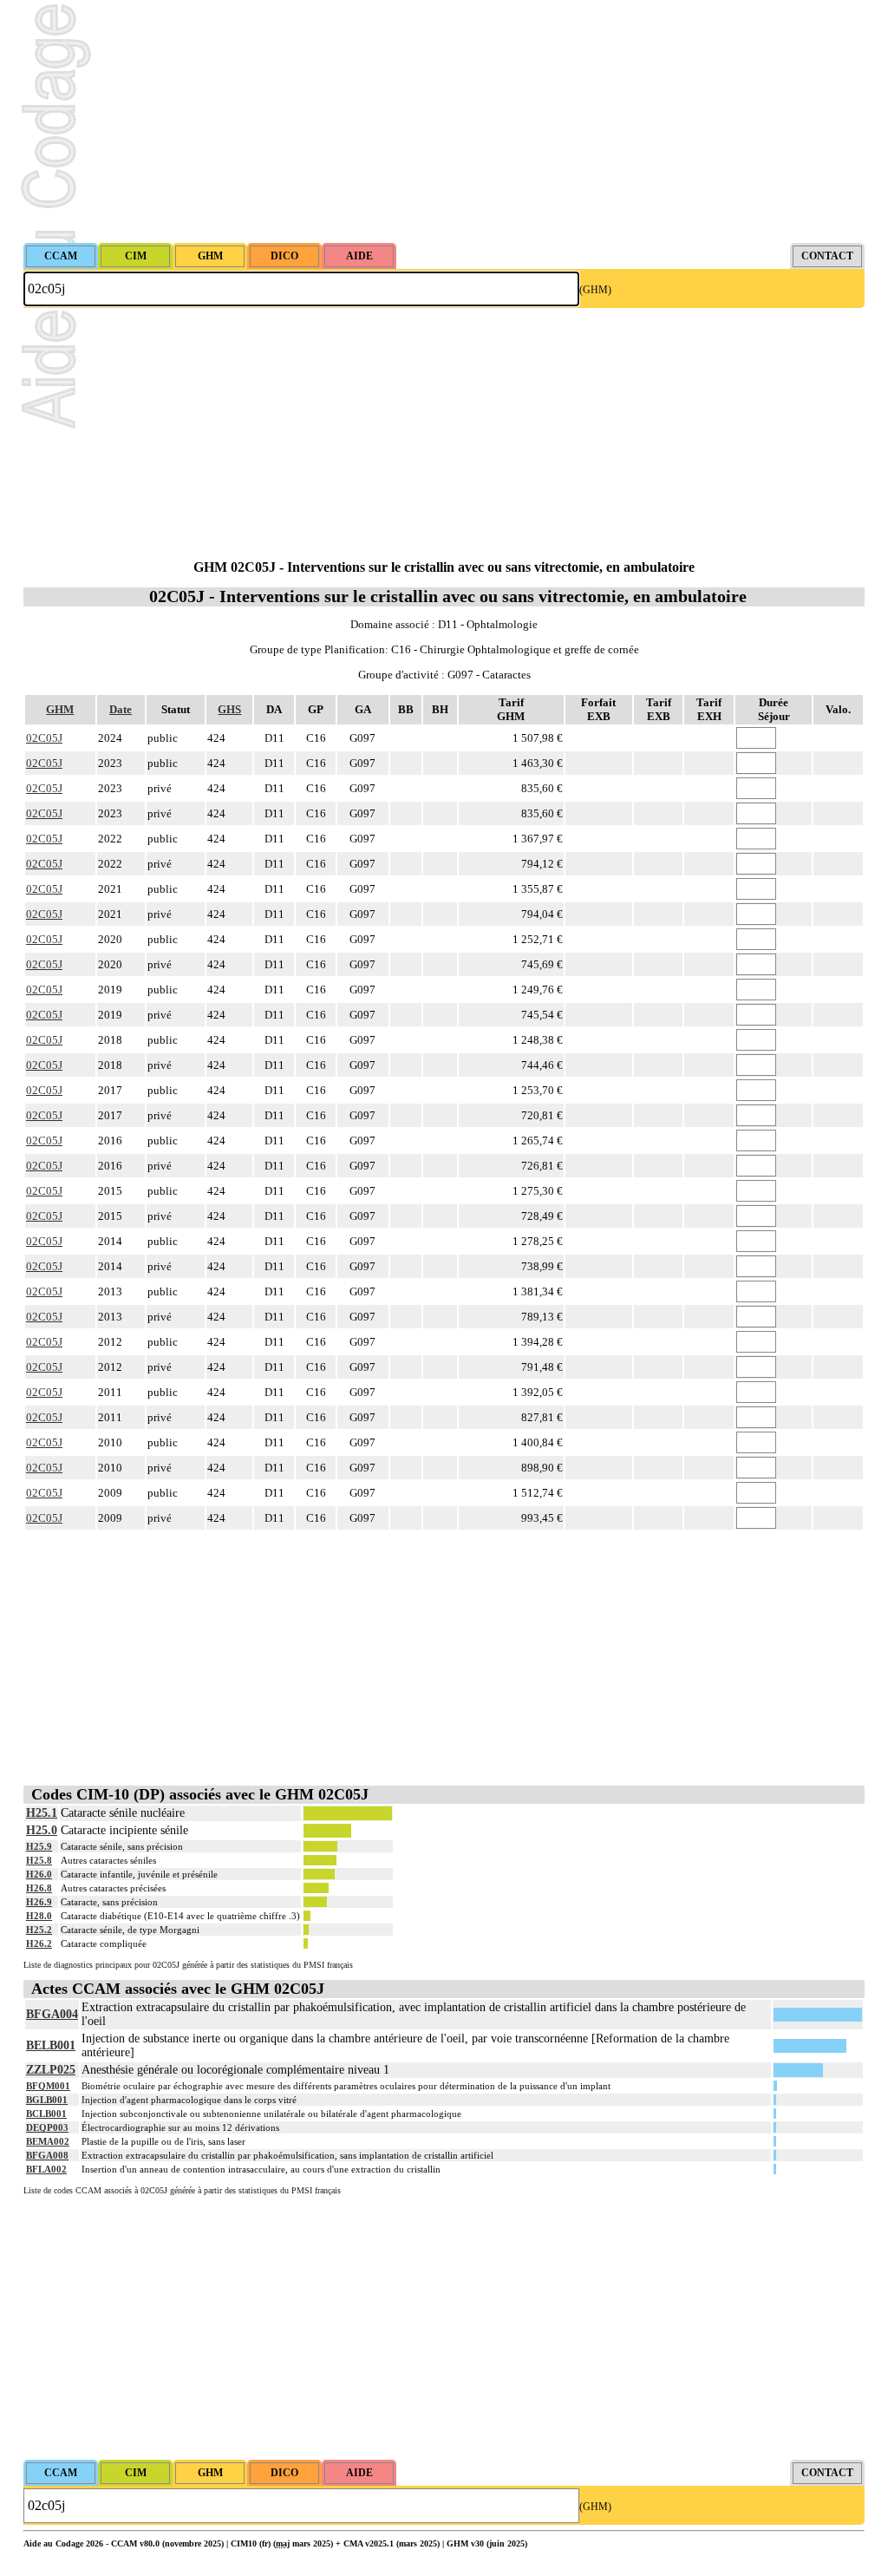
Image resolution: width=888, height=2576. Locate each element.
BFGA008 (47, 2155)
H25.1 (42, 1813)
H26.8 (39, 1888)
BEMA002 (48, 2141)
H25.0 (42, 1830)
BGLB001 (47, 2100)
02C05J (44, 738)
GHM (60, 709)
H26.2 (39, 1943)
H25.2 (39, 1930)
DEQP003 (47, 2127)
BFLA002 (46, 2169)
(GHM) (595, 290)
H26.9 (39, 1902)
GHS (229, 709)
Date (121, 709)
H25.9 (39, 1846)
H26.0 (39, 1874)
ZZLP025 (51, 2070)
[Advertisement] (444, 121)
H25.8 (39, 1860)
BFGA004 (52, 2014)
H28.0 (39, 1916)
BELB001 (51, 2045)
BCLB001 (46, 2114)
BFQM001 (48, 2086)
